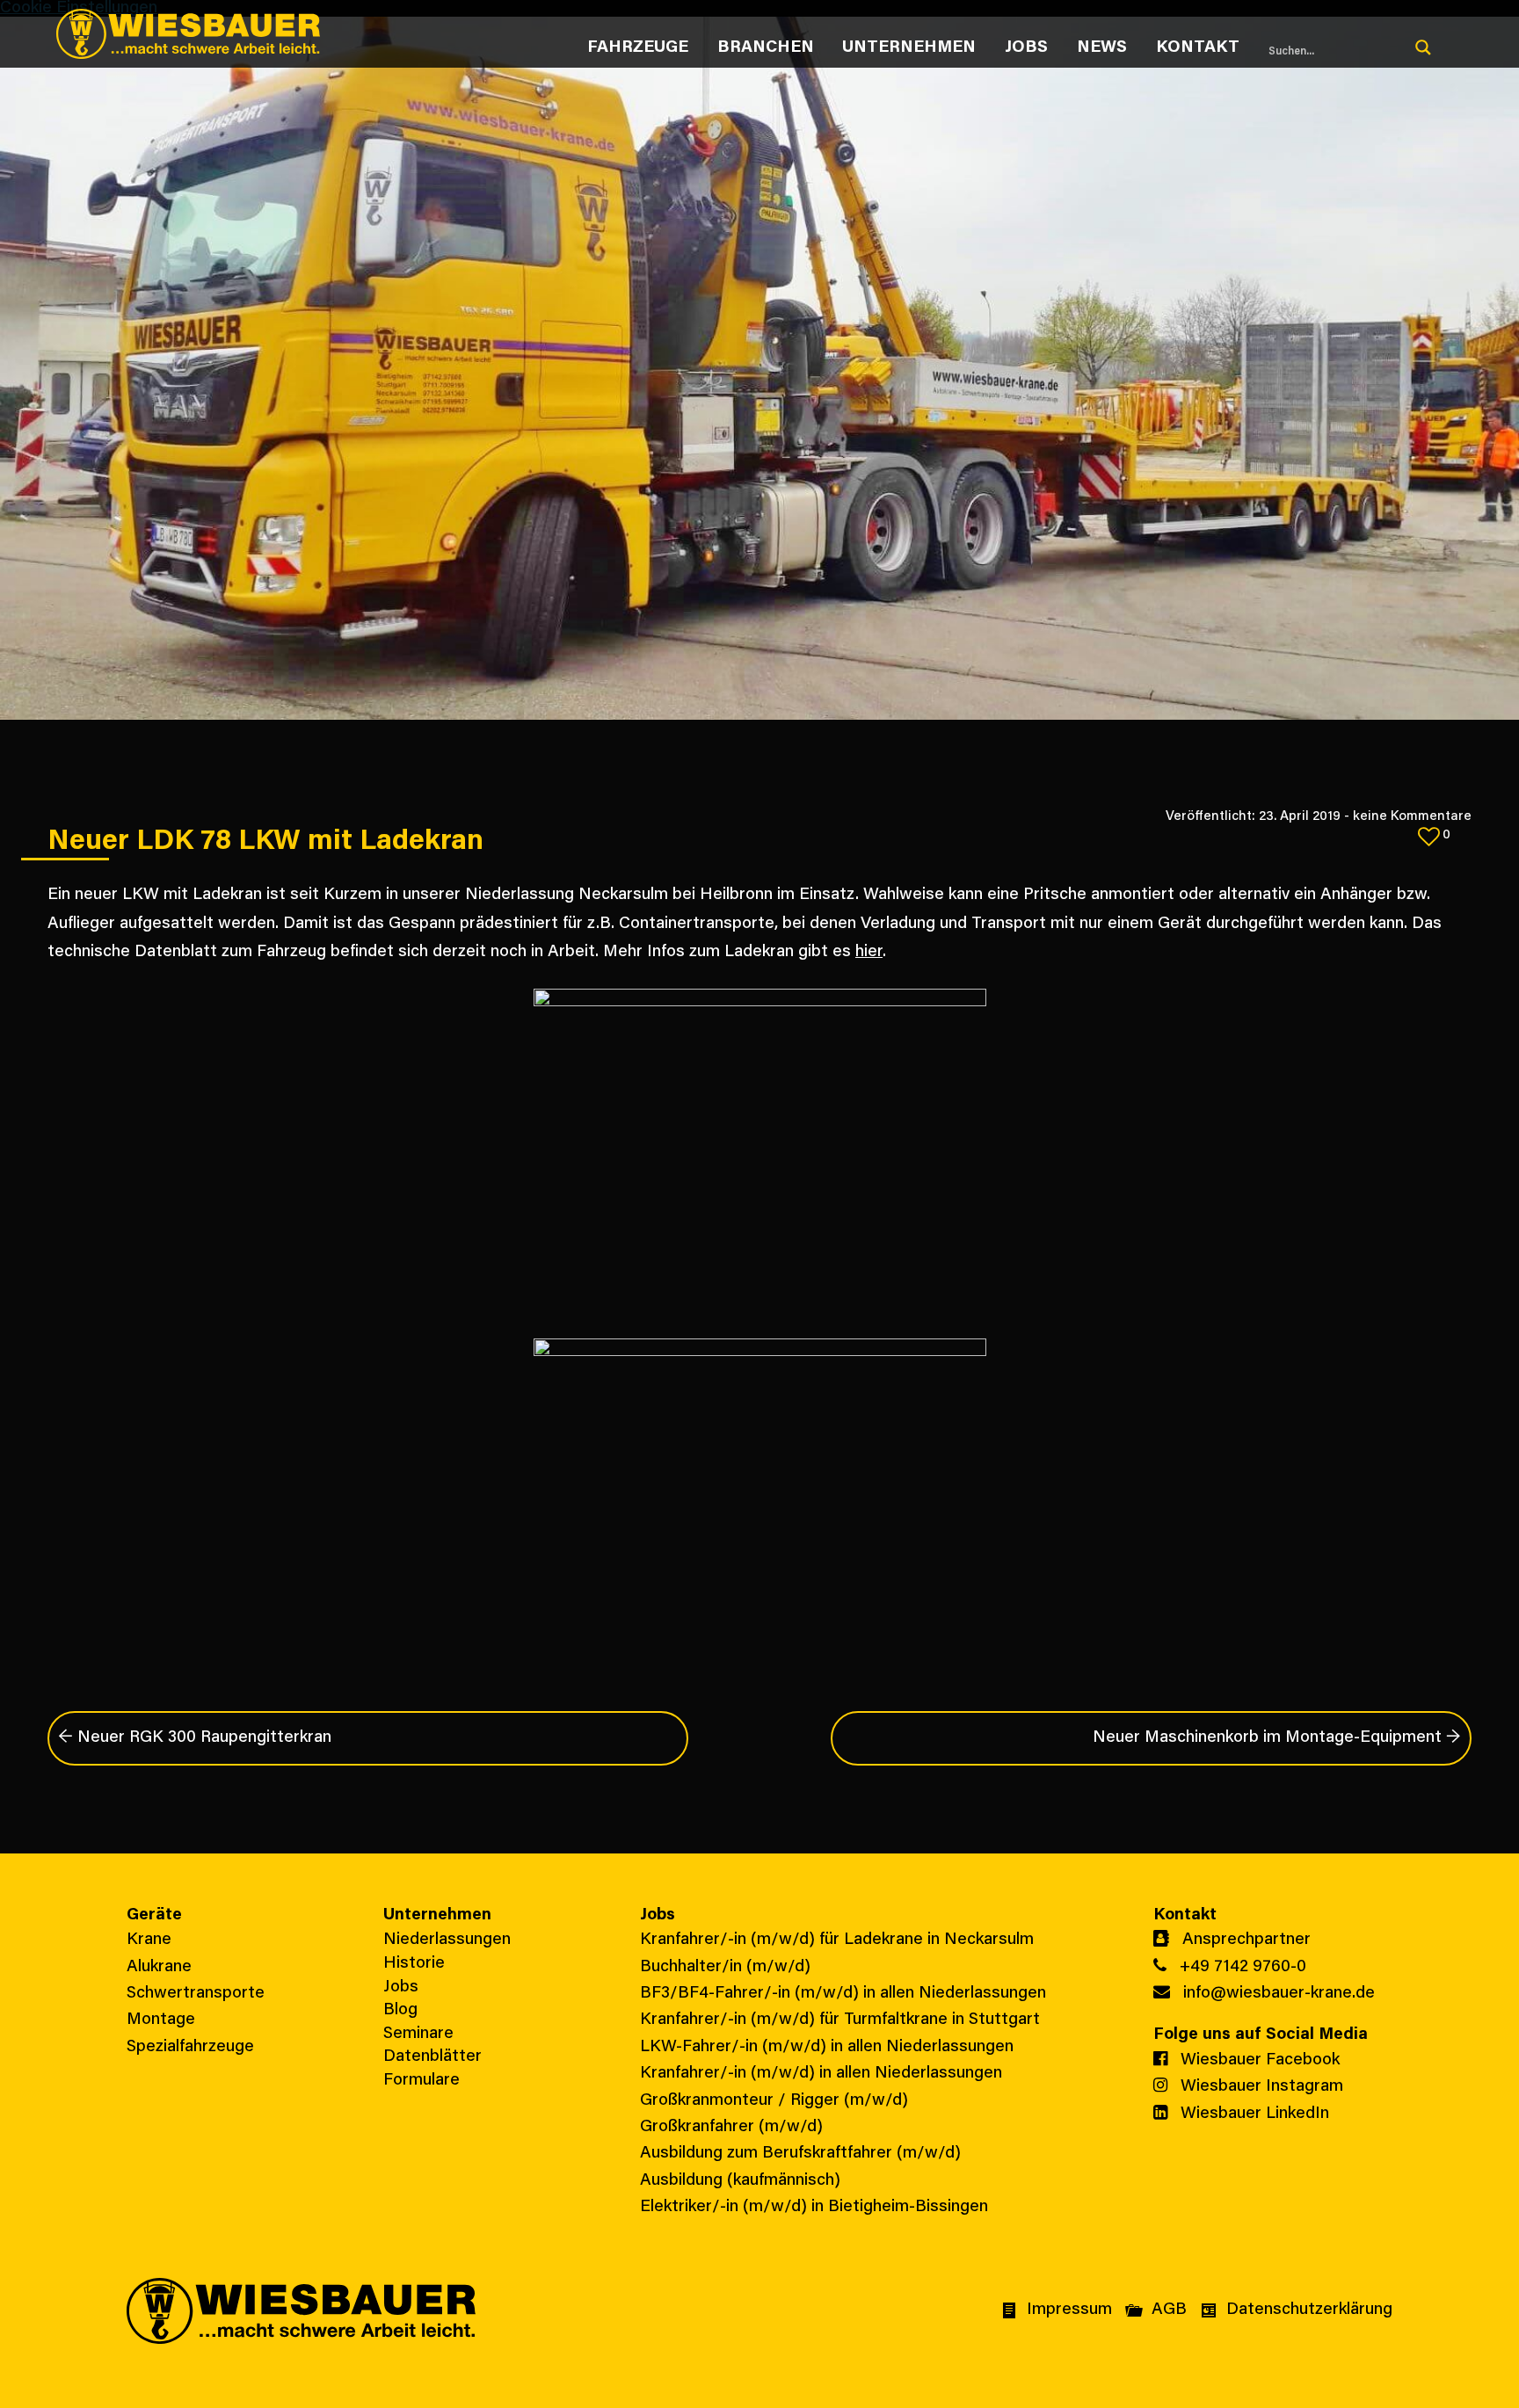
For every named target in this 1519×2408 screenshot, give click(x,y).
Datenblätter (432, 2057)
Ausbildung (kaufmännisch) (740, 2181)
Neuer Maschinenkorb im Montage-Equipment (1277, 1738)
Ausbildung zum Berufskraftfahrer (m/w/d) (800, 2154)
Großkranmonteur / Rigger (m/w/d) (774, 2101)
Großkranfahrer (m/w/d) (731, 2127)
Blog (400, 2010)
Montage (161, 2020)
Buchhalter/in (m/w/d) (725, 1967)
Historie (414, 1964)
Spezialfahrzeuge (190, 2047)
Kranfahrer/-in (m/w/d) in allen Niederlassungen (821, 2074)
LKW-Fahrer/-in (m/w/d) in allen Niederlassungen (827, 2047)
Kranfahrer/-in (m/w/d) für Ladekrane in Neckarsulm (837, 1940)
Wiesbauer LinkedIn (1253, 2114)
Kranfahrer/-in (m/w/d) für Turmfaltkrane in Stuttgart (840, 2020)
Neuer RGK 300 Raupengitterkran (195, 1738)
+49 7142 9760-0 (1241, 1967)
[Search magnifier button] (1423, 47)
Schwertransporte (196, 1994)
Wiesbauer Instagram (1260, 2087)
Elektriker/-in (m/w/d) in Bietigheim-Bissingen (814, 2207)
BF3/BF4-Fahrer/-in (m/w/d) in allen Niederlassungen (843, 1994)
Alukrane (159, 1967)
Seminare (418, 2034)
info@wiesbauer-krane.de (1277, 1994)
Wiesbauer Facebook (1258, 2060)
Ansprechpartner (1244, 1940)
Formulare (422, 2081)
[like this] (1429, 836)
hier (869, 952)
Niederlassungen (447, 1940)
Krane (149, 1940)
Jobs (401, 1987)
